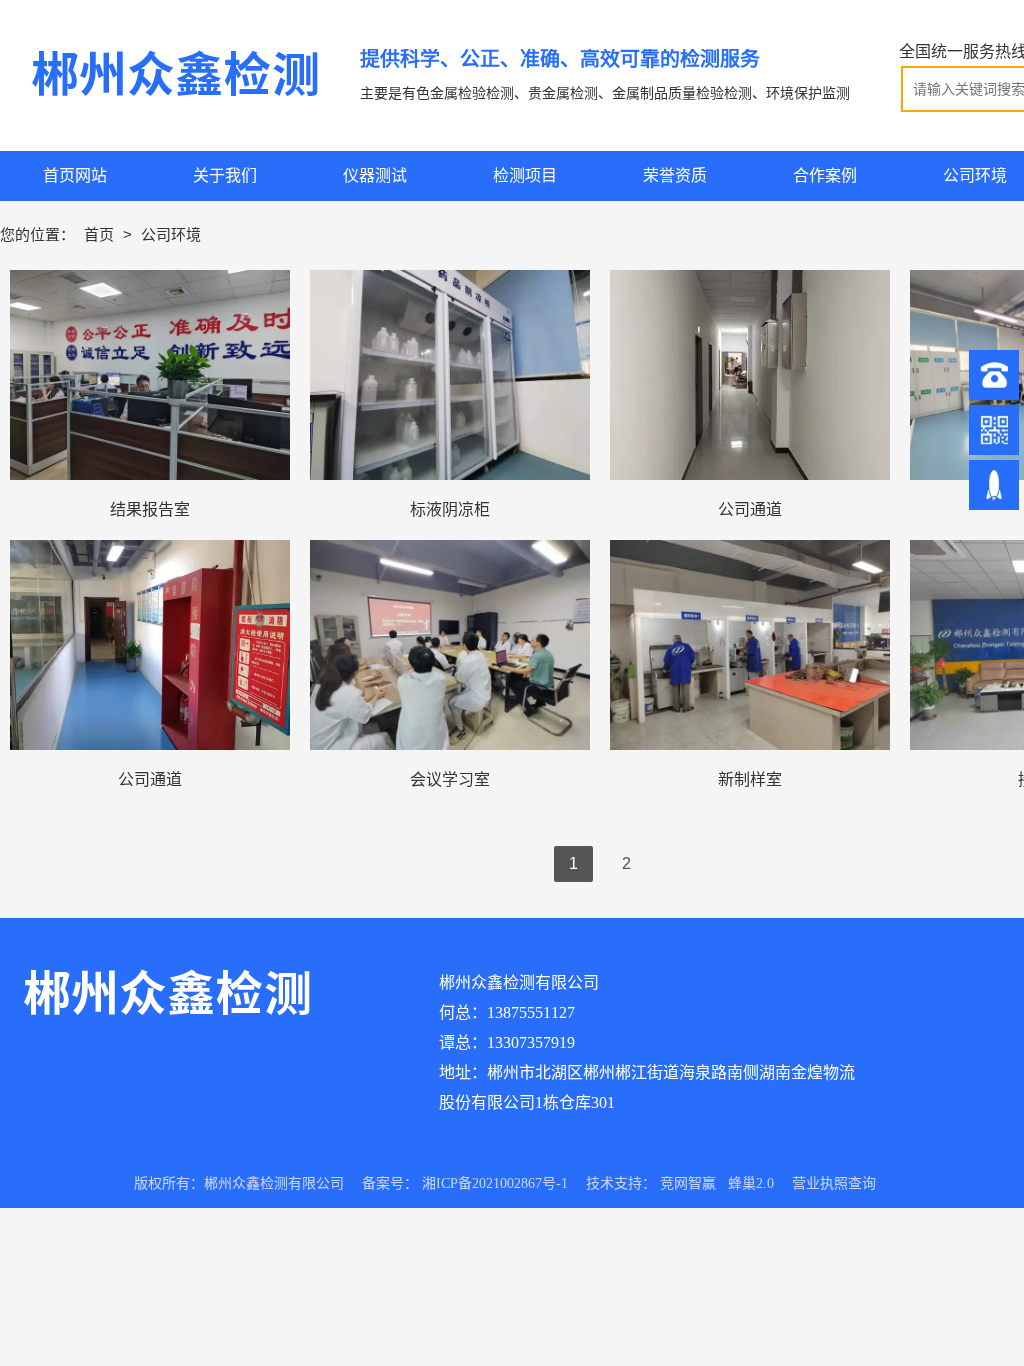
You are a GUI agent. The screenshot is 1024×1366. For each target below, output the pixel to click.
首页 (101, 234)
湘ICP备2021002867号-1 (495, 1183)
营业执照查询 (834, 1183)
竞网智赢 (688, 1183)
